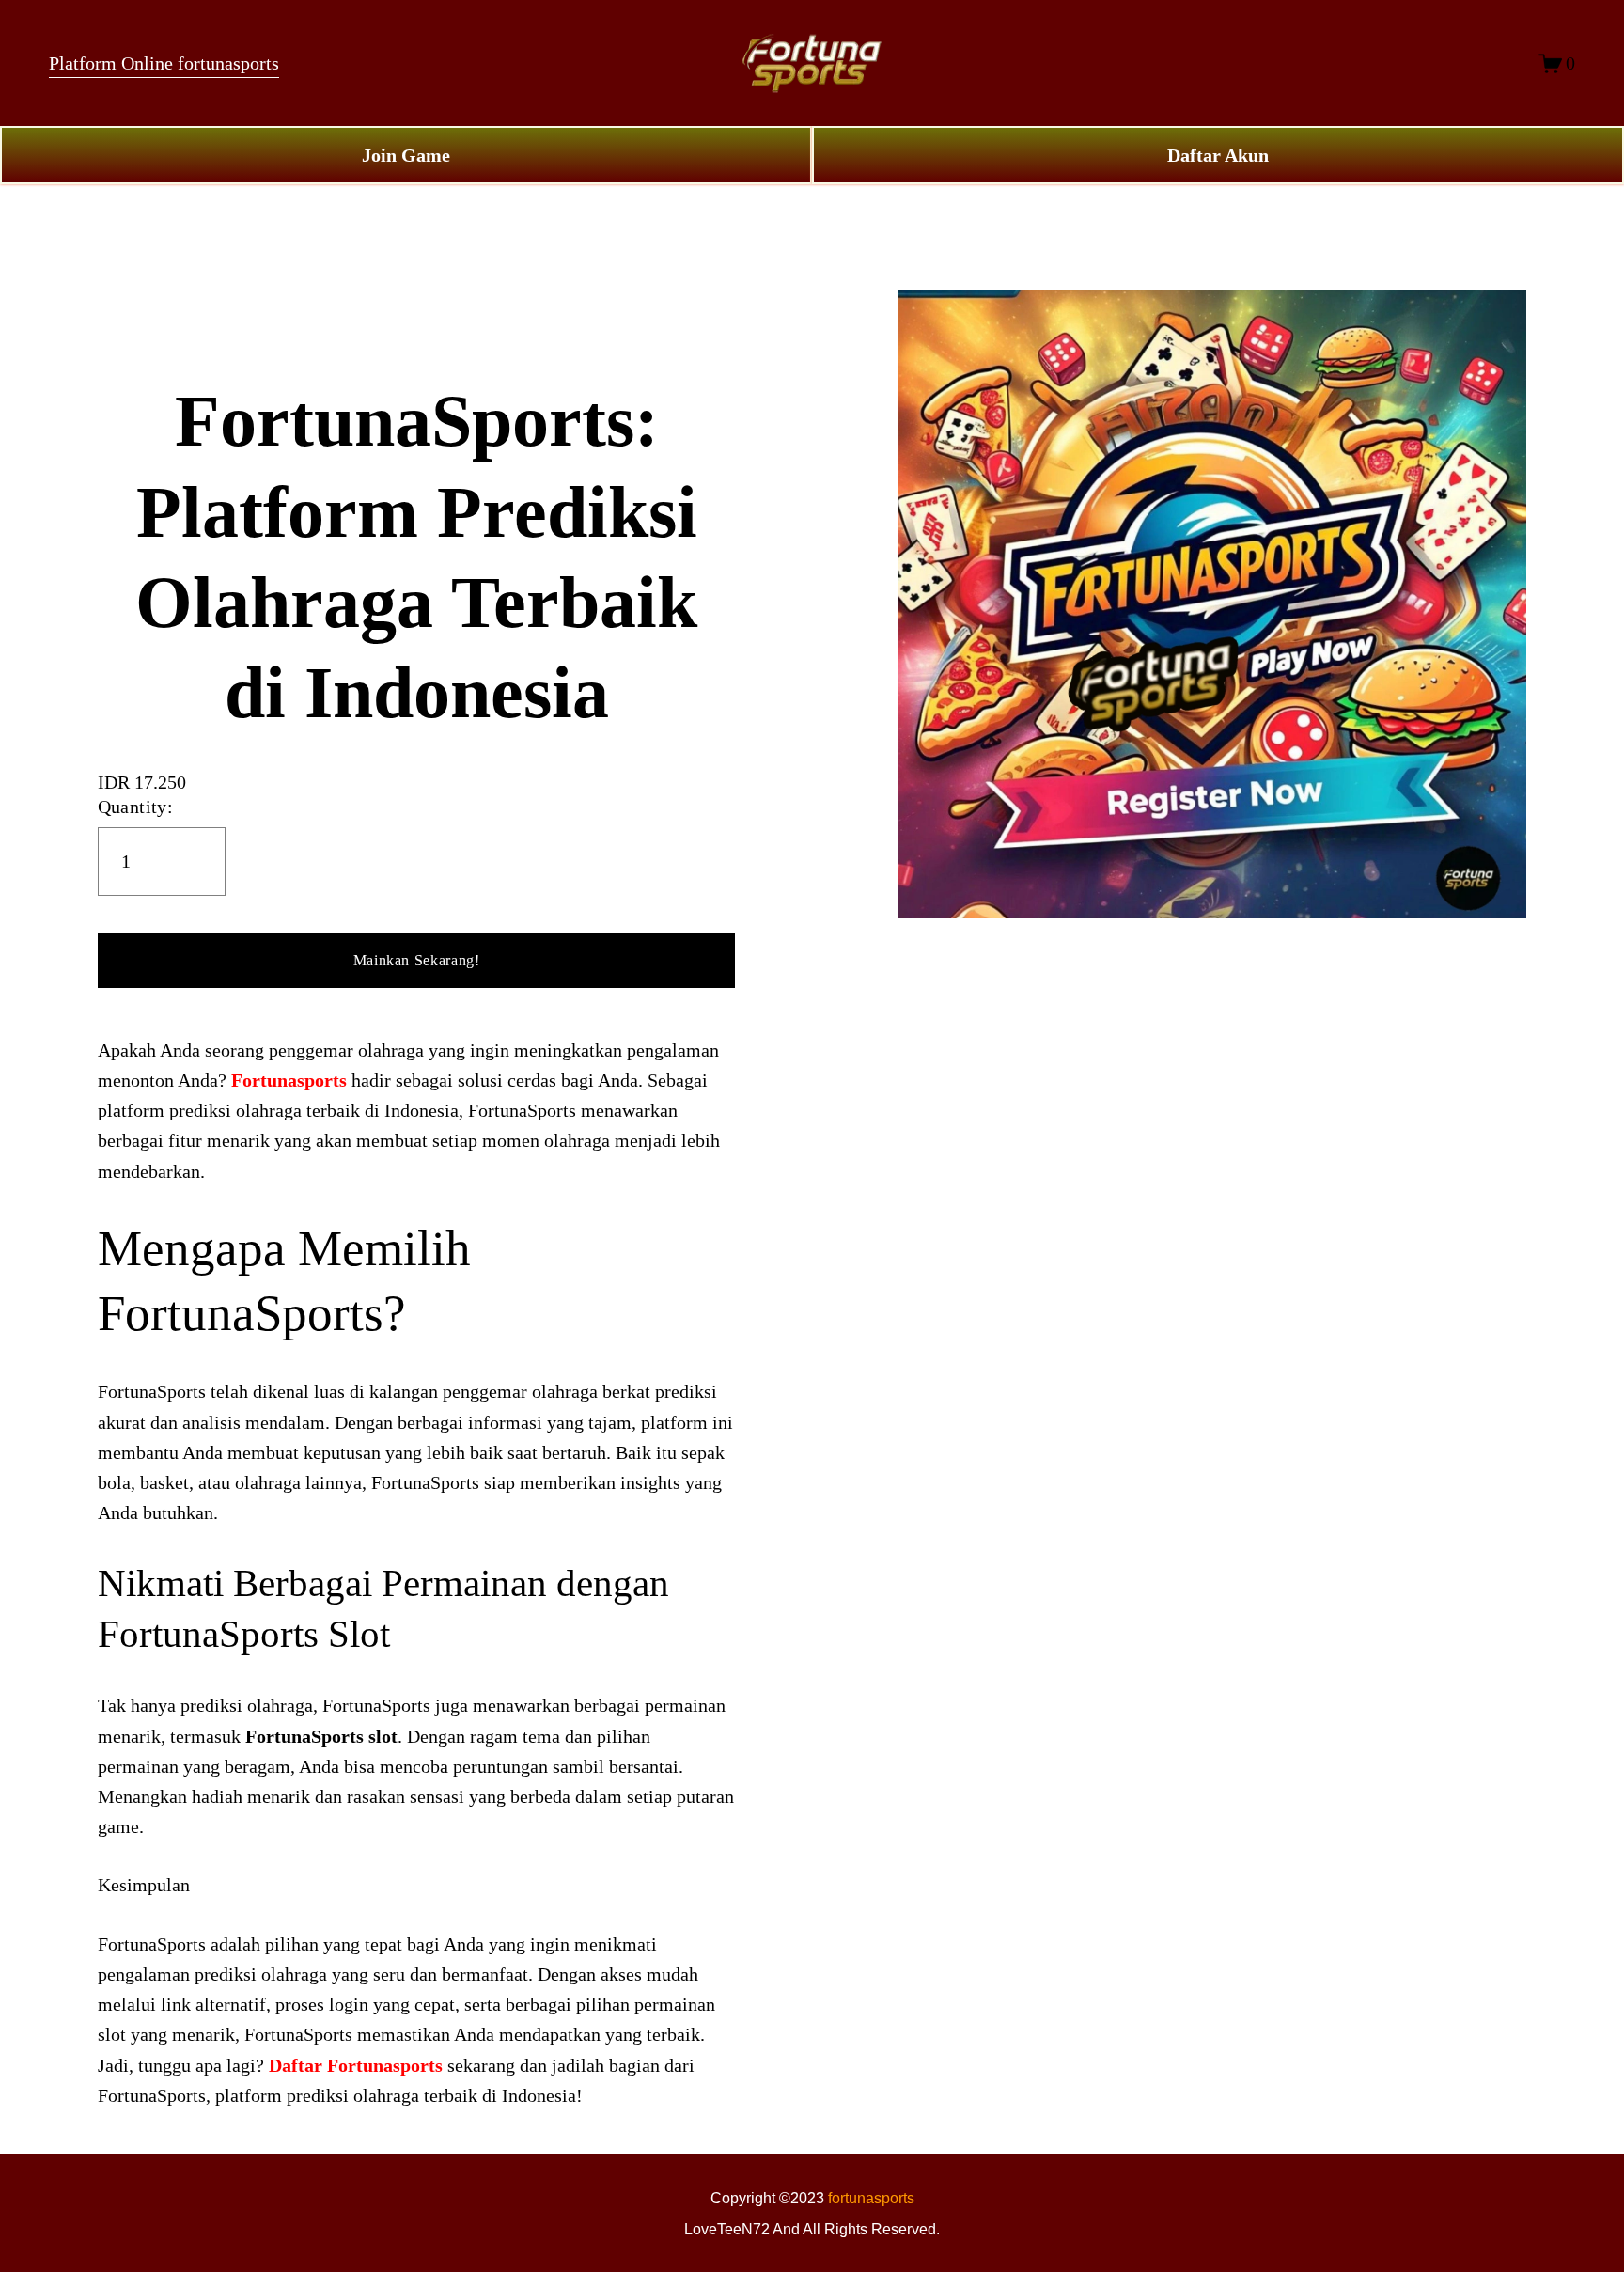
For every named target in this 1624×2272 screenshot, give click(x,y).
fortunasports (871, 2198)
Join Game (406, 155)
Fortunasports (289, 1080)
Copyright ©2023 (769, 2198)
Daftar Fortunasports (356, 2065)
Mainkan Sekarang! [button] (417, 960)
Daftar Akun (1218, 155)
